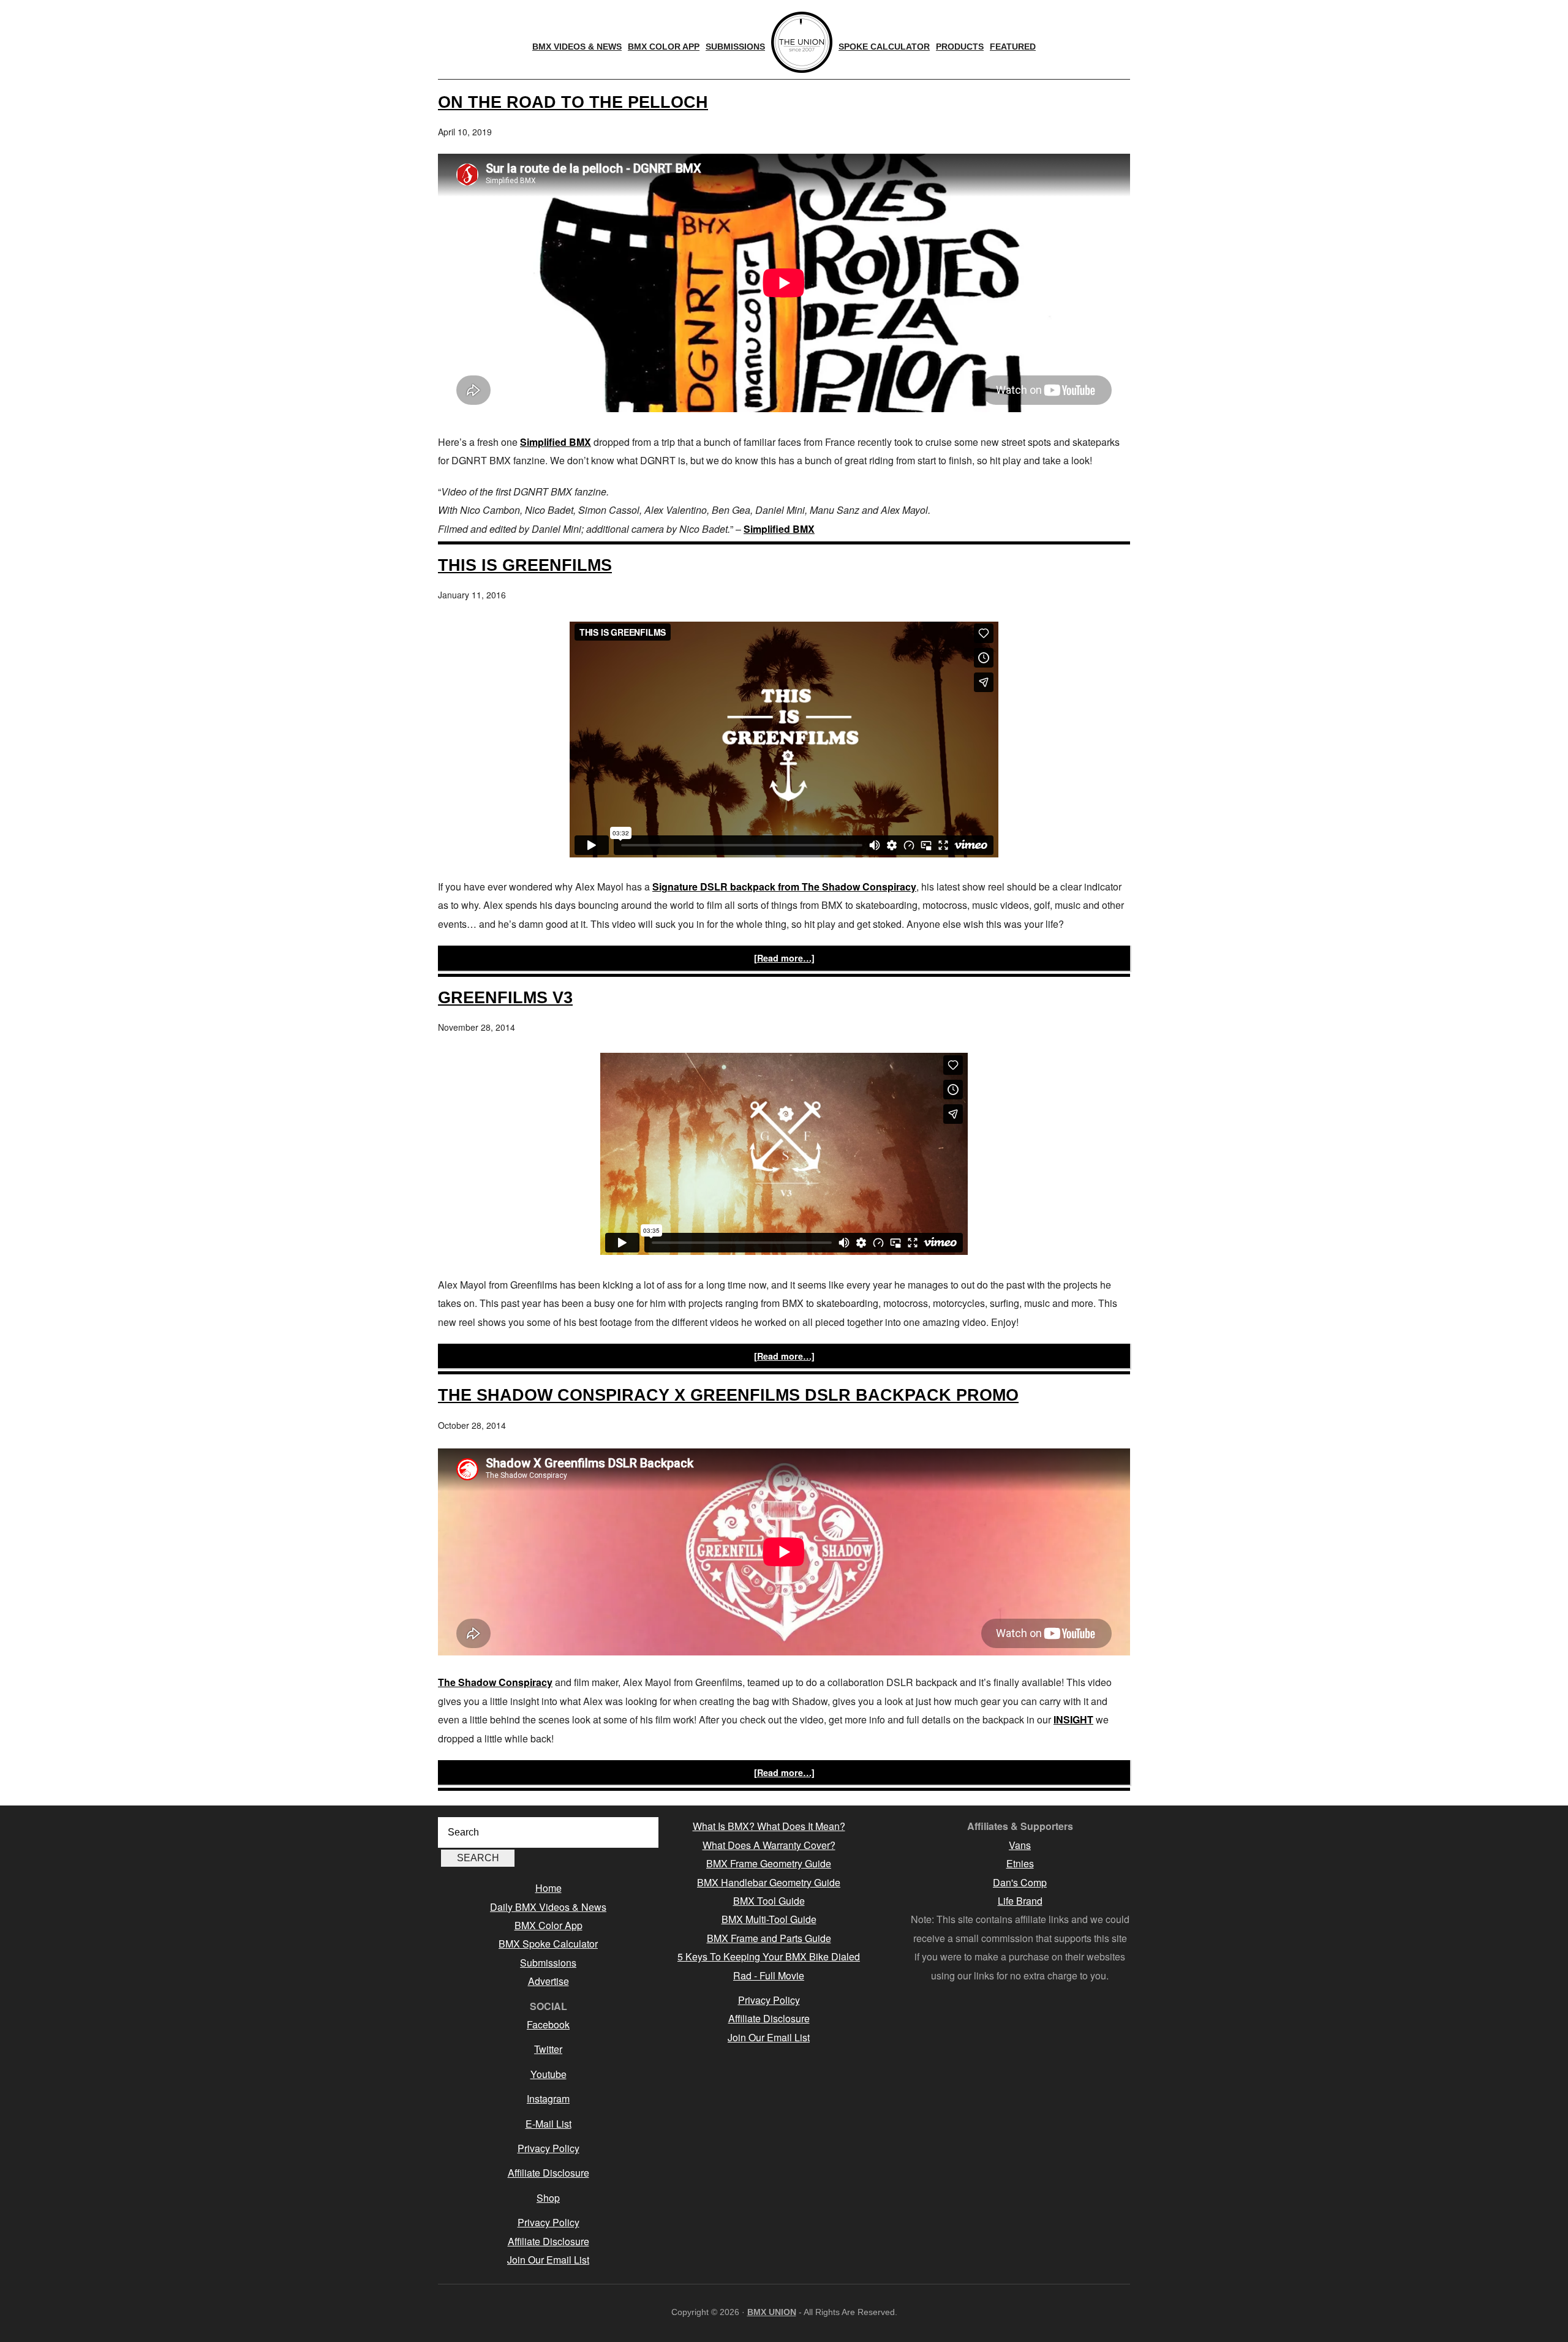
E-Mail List (548, 2124)
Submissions (548, 1963)
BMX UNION (772, 2312)
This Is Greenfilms (525, 565)
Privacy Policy (548, 2148)
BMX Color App (548, 1925)
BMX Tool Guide (769, 1901)
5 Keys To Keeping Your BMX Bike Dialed (769, 1956)
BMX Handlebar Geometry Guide (769, 1882)
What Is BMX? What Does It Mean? (769, 1826)
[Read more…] (784, 958)
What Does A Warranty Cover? (769, 1845)
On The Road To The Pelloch (573, 102)
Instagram (548, 2099)
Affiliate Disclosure (548, 2173)
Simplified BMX (556, 442)
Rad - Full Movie (769, 1975)
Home (548, 1888)
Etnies (1020, 1863)
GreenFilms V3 (505, 997)
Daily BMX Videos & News (548, 1907)
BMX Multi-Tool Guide (769, 1919)
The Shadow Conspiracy (495, 1682)
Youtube (548, 2074)
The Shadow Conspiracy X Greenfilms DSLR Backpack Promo (728, 1395)
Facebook (548, 2024)
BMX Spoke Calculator (548, 1944)
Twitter (548, 2049)
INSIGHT (1073, 1719)
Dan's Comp (1020, 1882)
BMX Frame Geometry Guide (769, 1863)
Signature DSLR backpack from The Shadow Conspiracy (784, 887)
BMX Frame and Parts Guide (769, 1938)
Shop (548, 2198)
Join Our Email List (548, 2260)
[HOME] (802, 42)
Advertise (548, 1981)
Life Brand (1020, 1901)
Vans (1020, 1845)
